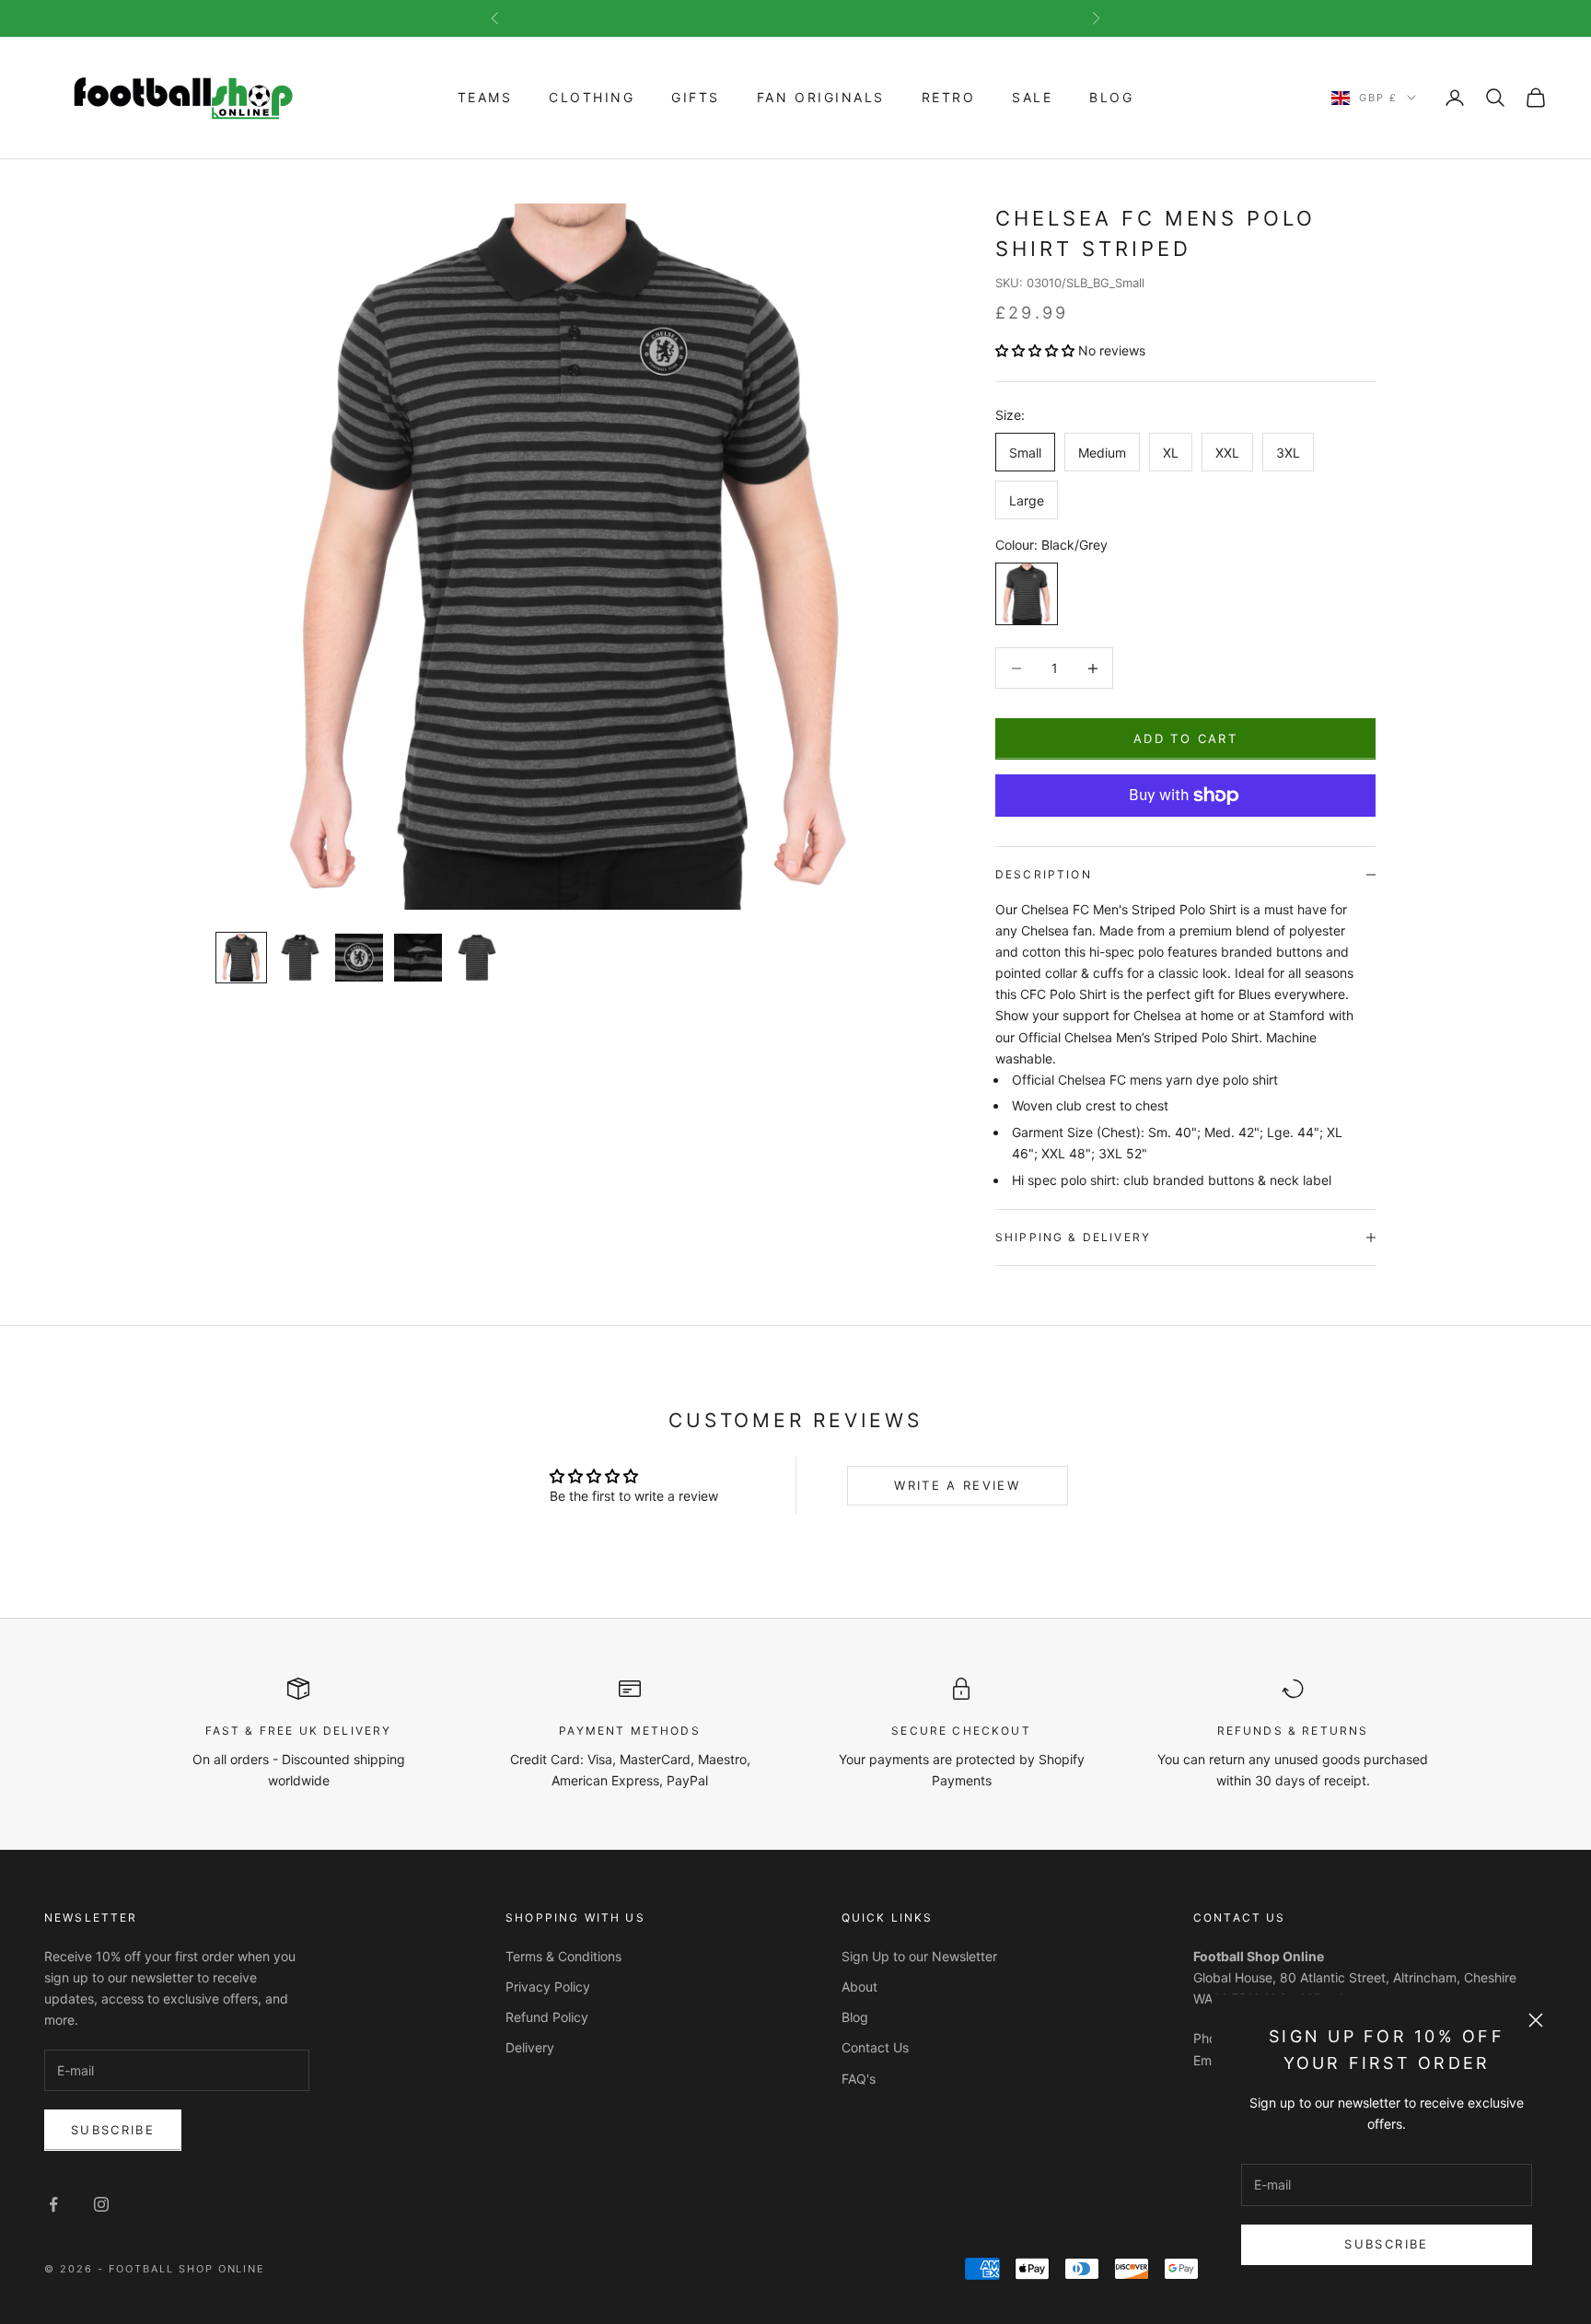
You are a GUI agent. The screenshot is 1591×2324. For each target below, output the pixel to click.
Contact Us (875, 2047)
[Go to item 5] (477, 958)
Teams (485, 97)
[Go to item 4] (418, 958)
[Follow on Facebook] (53, 2204)
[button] (1037, 350)
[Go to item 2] (300, 958)
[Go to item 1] (241, 958)
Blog (1111, 97)
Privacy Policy (548, 1987)
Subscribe (1386, 2244)
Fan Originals (821, 97)
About (859, 1987)
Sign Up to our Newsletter (919, 1956)
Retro (949, 97)
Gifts (696, 97)
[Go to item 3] (359, 958)
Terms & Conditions (563, 1956)
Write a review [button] (957, 1485)
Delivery (530, 2047)
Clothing (592, 97)
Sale (1032, 97)
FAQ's (859, 2079)
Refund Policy (547, 2017)
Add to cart (1185, 738)
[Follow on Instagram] (101, 2204)
